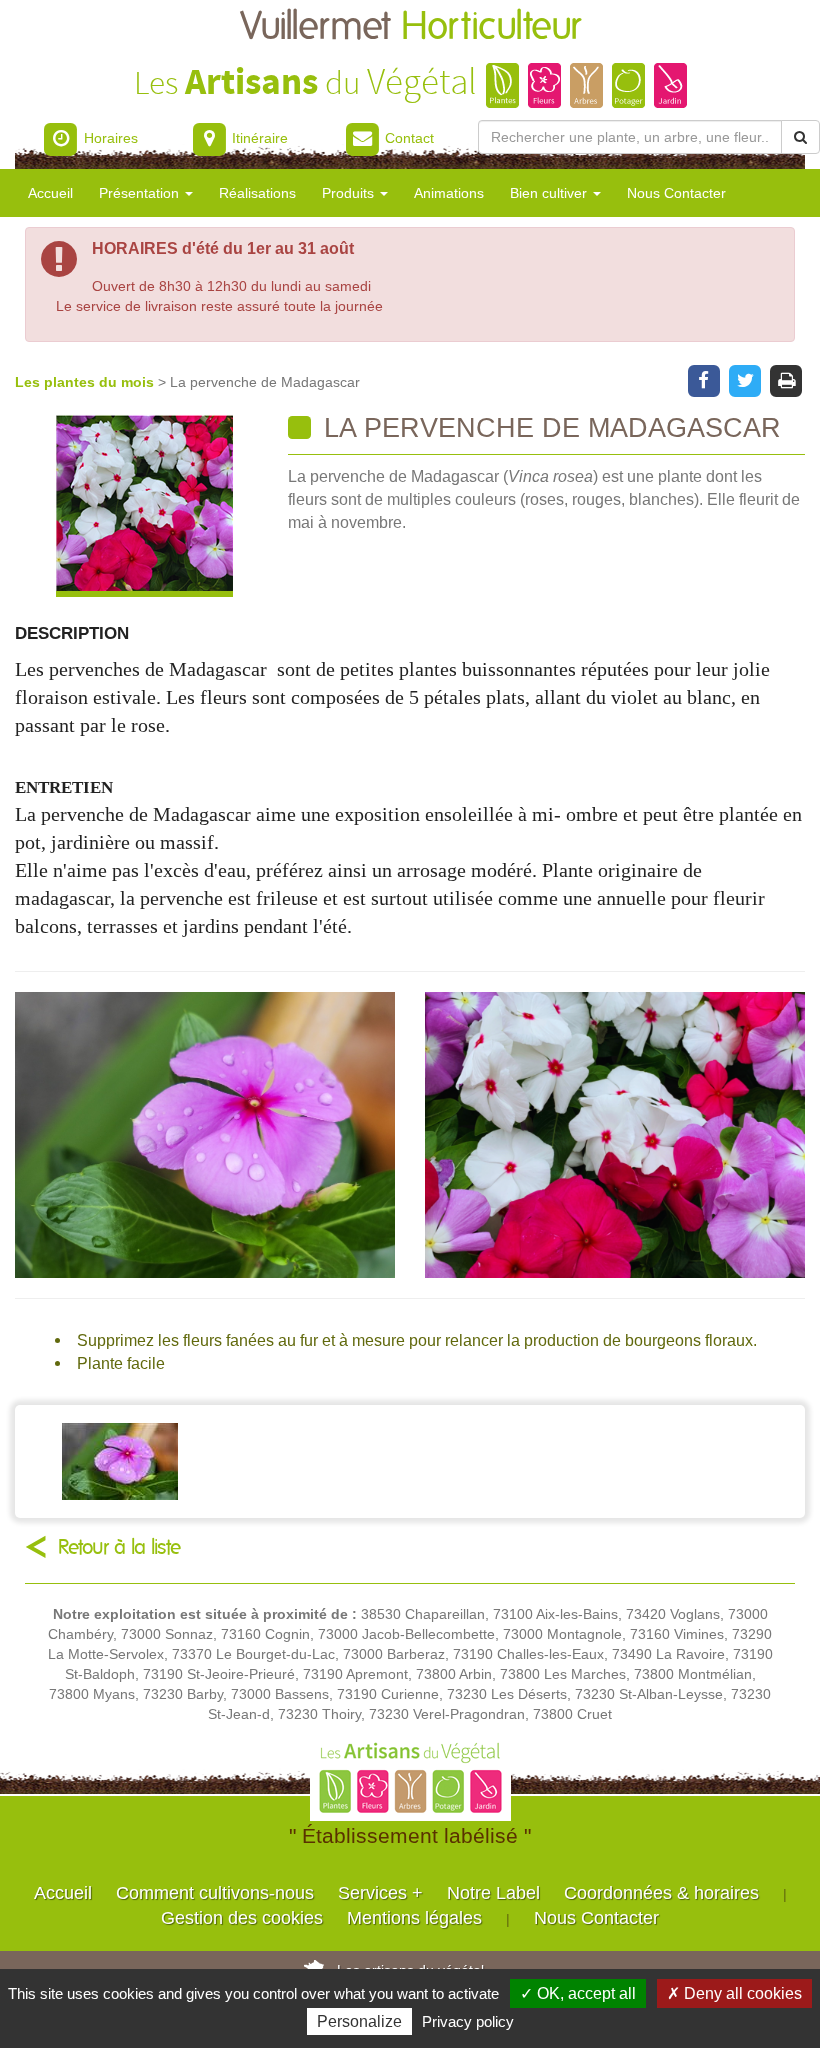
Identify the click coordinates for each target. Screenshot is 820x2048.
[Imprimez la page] (786, 379)
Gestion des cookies (242, 1918)
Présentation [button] (141, 193)
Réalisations (257, 193)
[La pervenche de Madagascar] (144, 505)
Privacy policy (468, 2021)
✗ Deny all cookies (734, 1993)
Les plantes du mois (86, 382)
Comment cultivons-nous (215, 1893)
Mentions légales (414, 1918)
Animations (449, 193)
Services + (380, 1893)
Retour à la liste (119, 1547)
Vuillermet (410, 27)
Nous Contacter (676, 193)
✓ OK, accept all (578, 1993)
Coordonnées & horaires (661, 1893)
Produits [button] (350, 193)
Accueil (50, 193)
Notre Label (493, 1893)
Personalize (359, 2021)
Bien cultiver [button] (550, 193)
